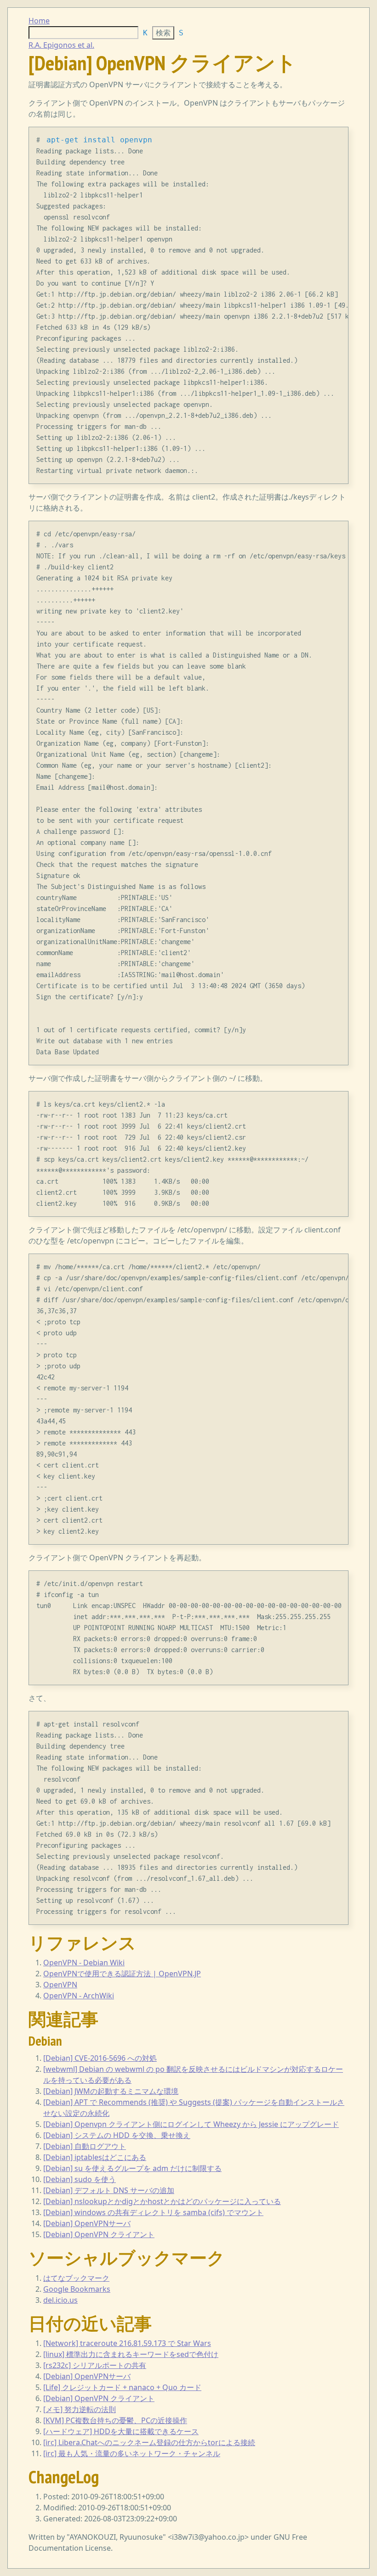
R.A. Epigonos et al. (61, 45)
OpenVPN (60, 1985)
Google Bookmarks (77, 2289)
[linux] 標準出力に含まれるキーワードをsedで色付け (131, 2354)
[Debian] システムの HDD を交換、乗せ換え (117, 2135)
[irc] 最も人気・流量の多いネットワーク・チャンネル (132, 2453)
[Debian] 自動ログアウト (85, 2146)
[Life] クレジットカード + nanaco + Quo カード (122, 2387)
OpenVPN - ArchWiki (79, 1996)
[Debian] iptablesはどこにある (95, 2157)
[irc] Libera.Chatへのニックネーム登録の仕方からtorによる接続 (149, 2442)
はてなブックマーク (76, 2278)
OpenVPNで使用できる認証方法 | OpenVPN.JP (122, 1974)
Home (39, 21)
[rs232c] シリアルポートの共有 (95, 2365)
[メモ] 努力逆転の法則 (80, 2409)
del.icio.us (60, 2300)
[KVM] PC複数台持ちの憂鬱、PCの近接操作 (115, 2420)
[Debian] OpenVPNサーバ (87, 2223)
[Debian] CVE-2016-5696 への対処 (100, 2058)
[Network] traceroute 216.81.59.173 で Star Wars (127, 2343)
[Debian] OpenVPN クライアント (99, 2234)
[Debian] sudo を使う (80, 2179)
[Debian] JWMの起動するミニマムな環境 (111, 2091)
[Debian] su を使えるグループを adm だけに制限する (132, 2168)
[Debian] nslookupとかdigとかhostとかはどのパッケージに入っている (162, 2201)
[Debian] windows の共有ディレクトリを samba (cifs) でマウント (153, 2212)
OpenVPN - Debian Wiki (84, 1963)
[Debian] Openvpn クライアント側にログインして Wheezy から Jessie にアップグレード (191, 2124)
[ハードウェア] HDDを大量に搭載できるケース (121, 2431)
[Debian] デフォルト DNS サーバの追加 (109, 2190)
